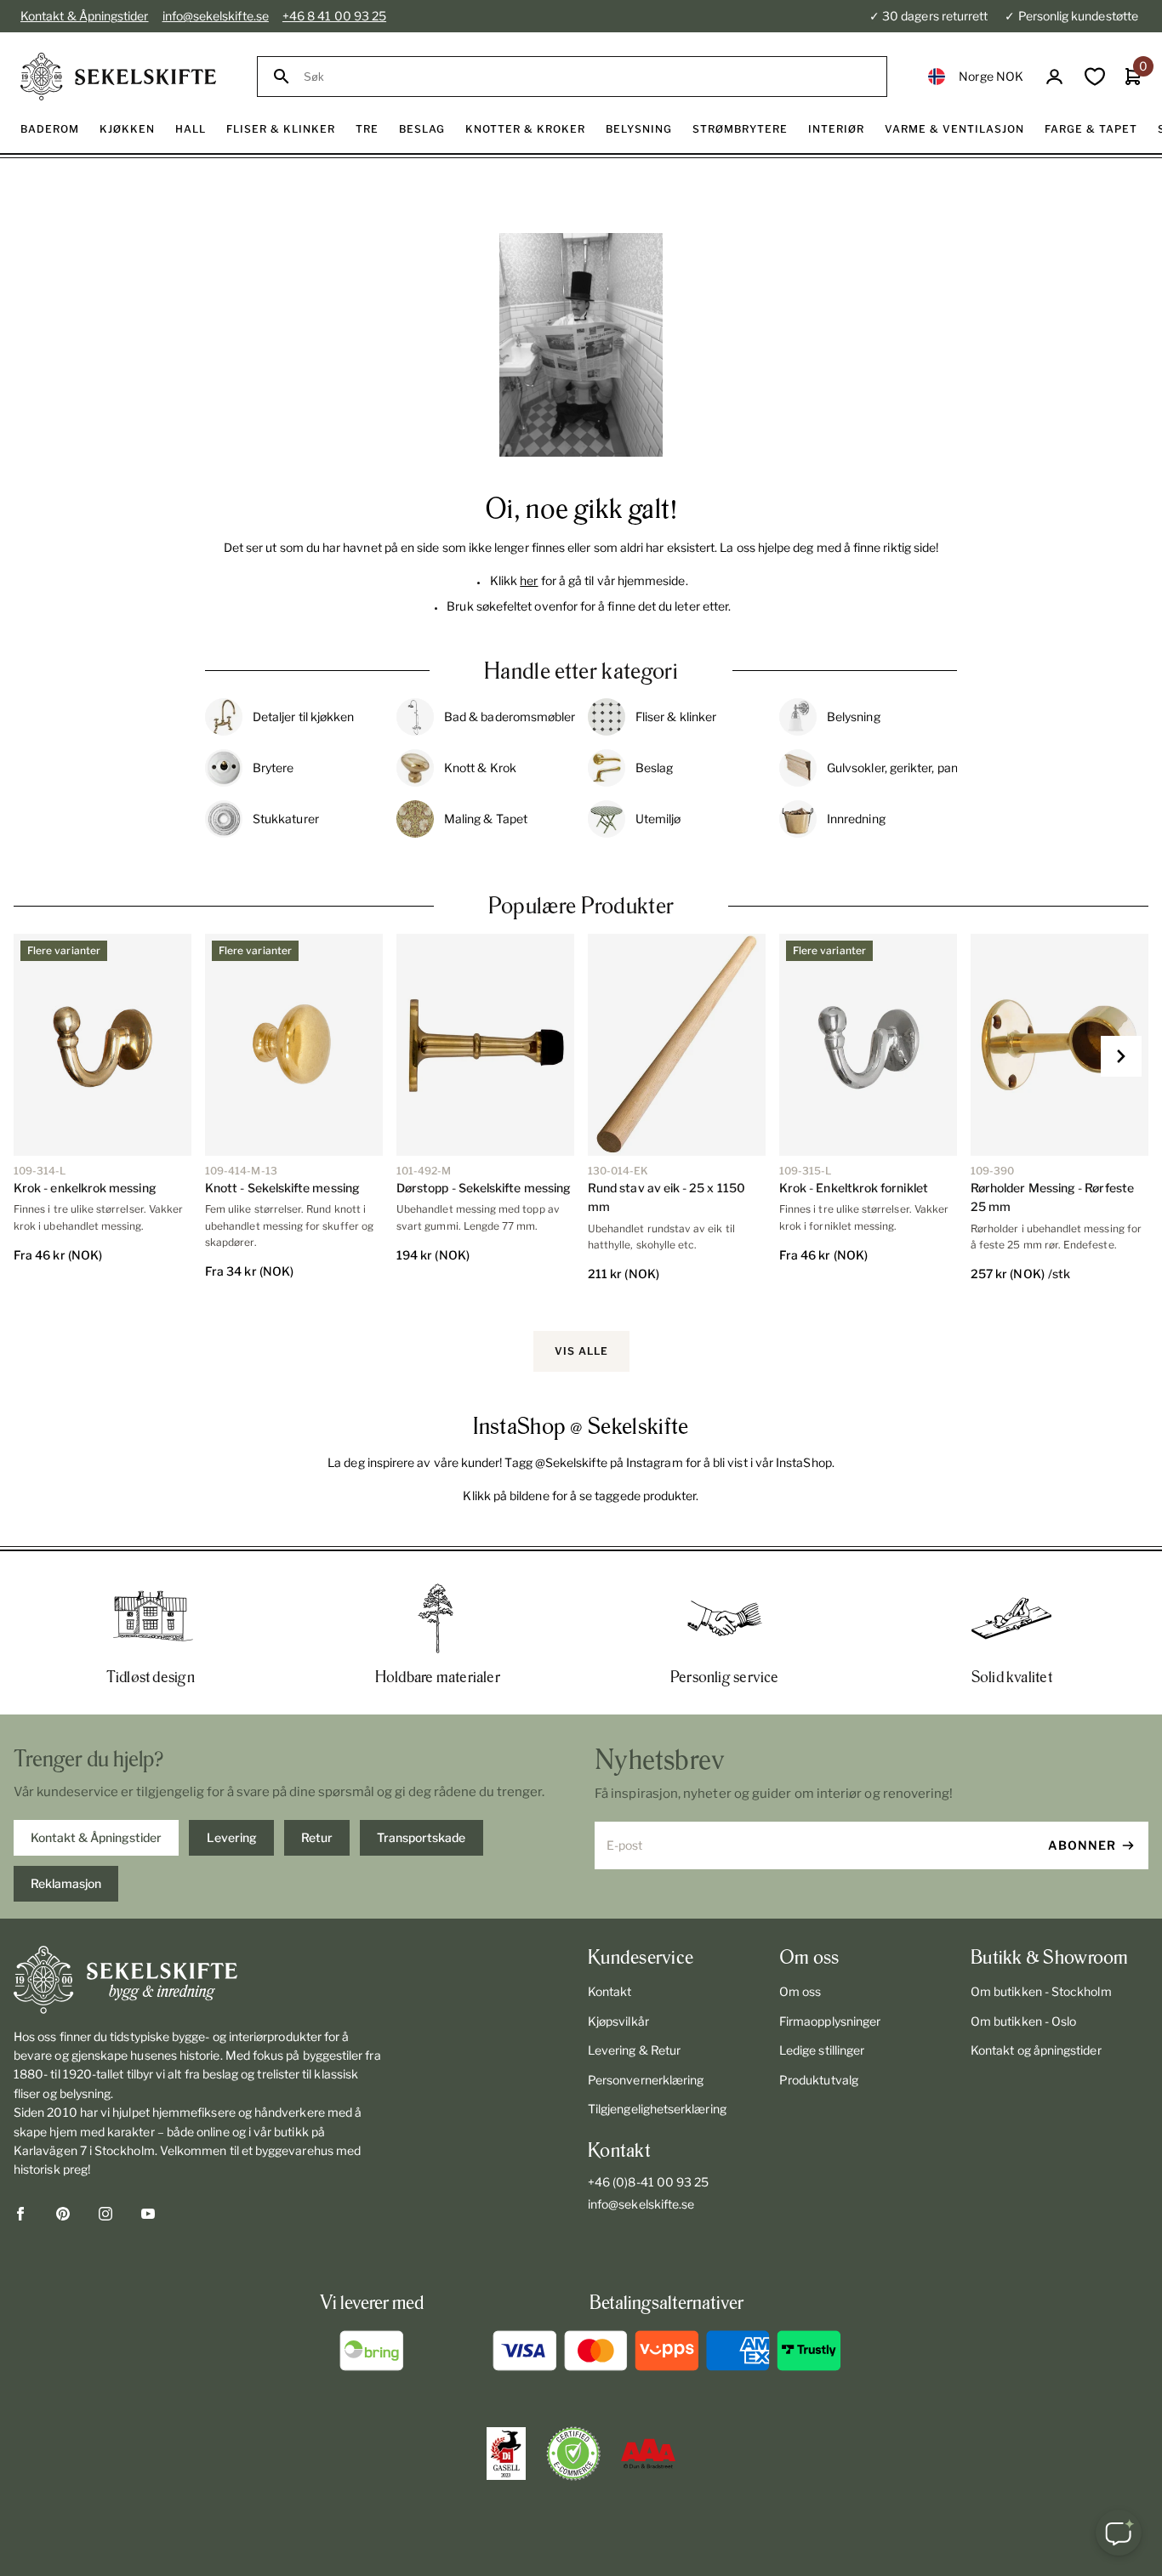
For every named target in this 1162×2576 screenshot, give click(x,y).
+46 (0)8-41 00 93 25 (648, 2182)
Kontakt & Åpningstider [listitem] (96, 1837)
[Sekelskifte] (198, 1980)
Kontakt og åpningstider (1036, 2050)
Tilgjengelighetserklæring (657, 2109)
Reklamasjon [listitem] (66, 1883)
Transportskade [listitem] (421, 1837)
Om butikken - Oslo (1023, 2021)
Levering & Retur (634, 2050)
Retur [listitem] (317, 1837)
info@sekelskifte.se (216, 16)
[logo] (118, 77)
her (529, 580)
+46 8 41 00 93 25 (334, 16)
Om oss (800, 1991)
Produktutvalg (819, 2080)
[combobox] (587, 77)
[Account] (1054, 77)
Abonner (1082, 1845)
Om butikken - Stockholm (1041, 1991)
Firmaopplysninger (830, 2021)
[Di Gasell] (506, 2454)
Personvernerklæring (646, 2080)
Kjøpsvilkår (618, 2021)
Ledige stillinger (822, 2050)
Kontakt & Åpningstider (85, 16)
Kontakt (610, 1991)
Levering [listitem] (232, 1837)
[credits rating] (648, 2454)
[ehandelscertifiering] (573, 2454)
